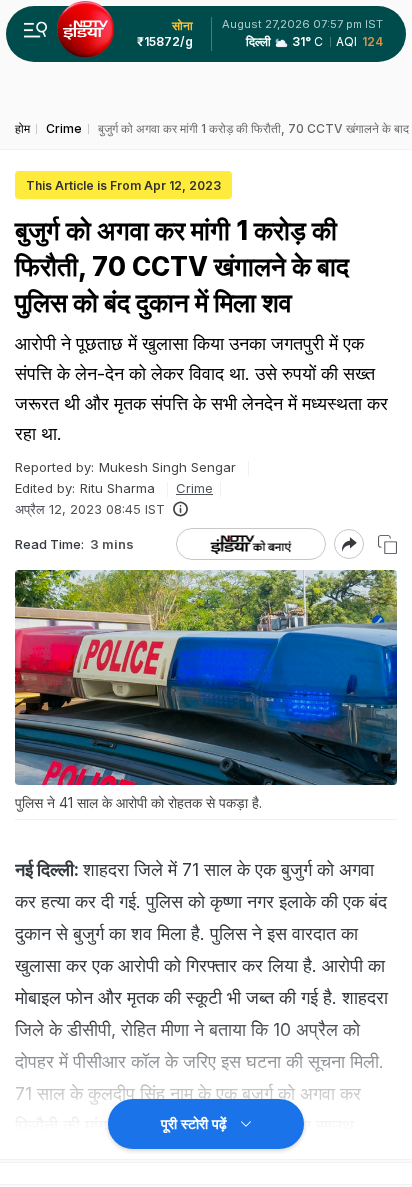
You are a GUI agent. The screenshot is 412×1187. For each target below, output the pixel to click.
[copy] (387, 544)
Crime (194, 488)
